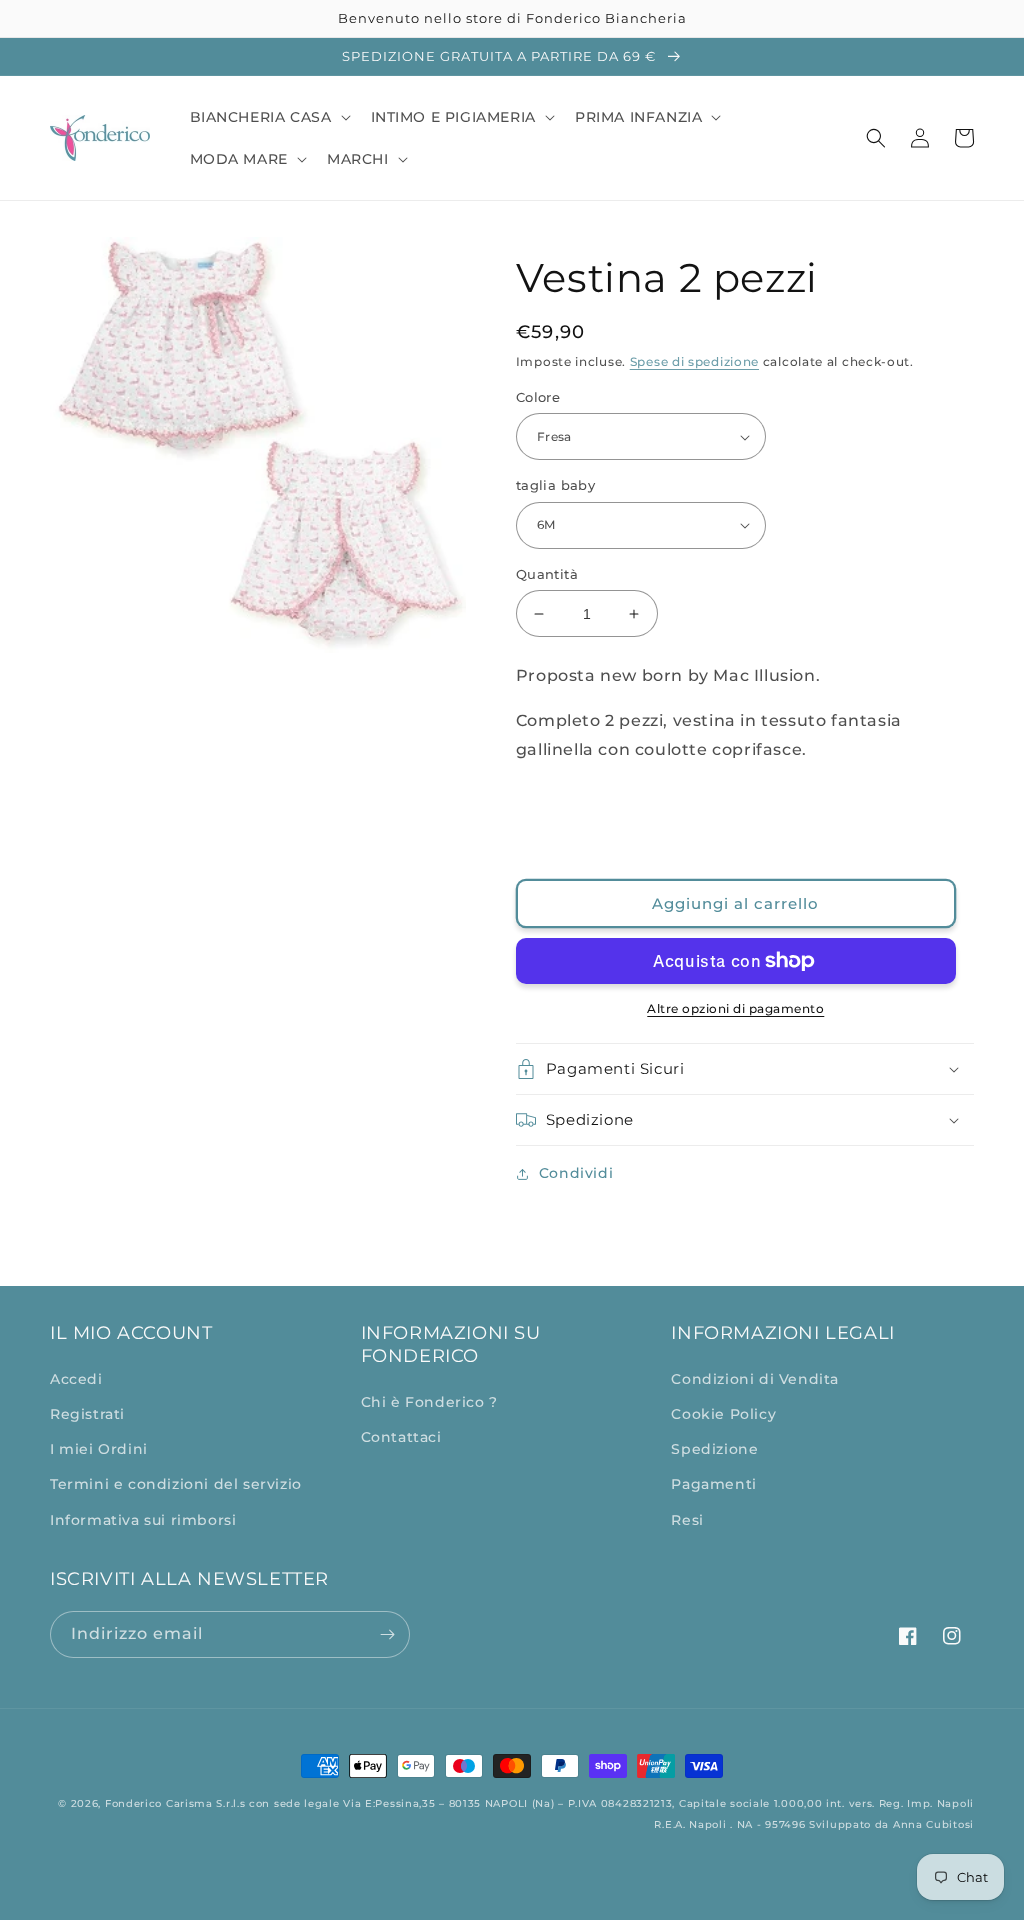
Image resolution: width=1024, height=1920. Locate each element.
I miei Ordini (99, 1449)
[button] (268, 117)
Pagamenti (713, 1484)
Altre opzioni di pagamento (735, 1008)
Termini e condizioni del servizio (176, 1484)
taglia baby (555, 485)
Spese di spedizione (694, 361)
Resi (687, 1520)
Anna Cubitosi (933, 1824)
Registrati (87, 1414)
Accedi (76, 1379)
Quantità (547, 574)
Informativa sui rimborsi (143, 1520)
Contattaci (401, 1437)
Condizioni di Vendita (755, 1379)
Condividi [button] (576, 1173)
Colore (538, 397)
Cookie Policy (723, 1414)
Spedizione (714, 1449)
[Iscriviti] (387, 1634)
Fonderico (133, 1803)
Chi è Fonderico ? (429, 1402)
